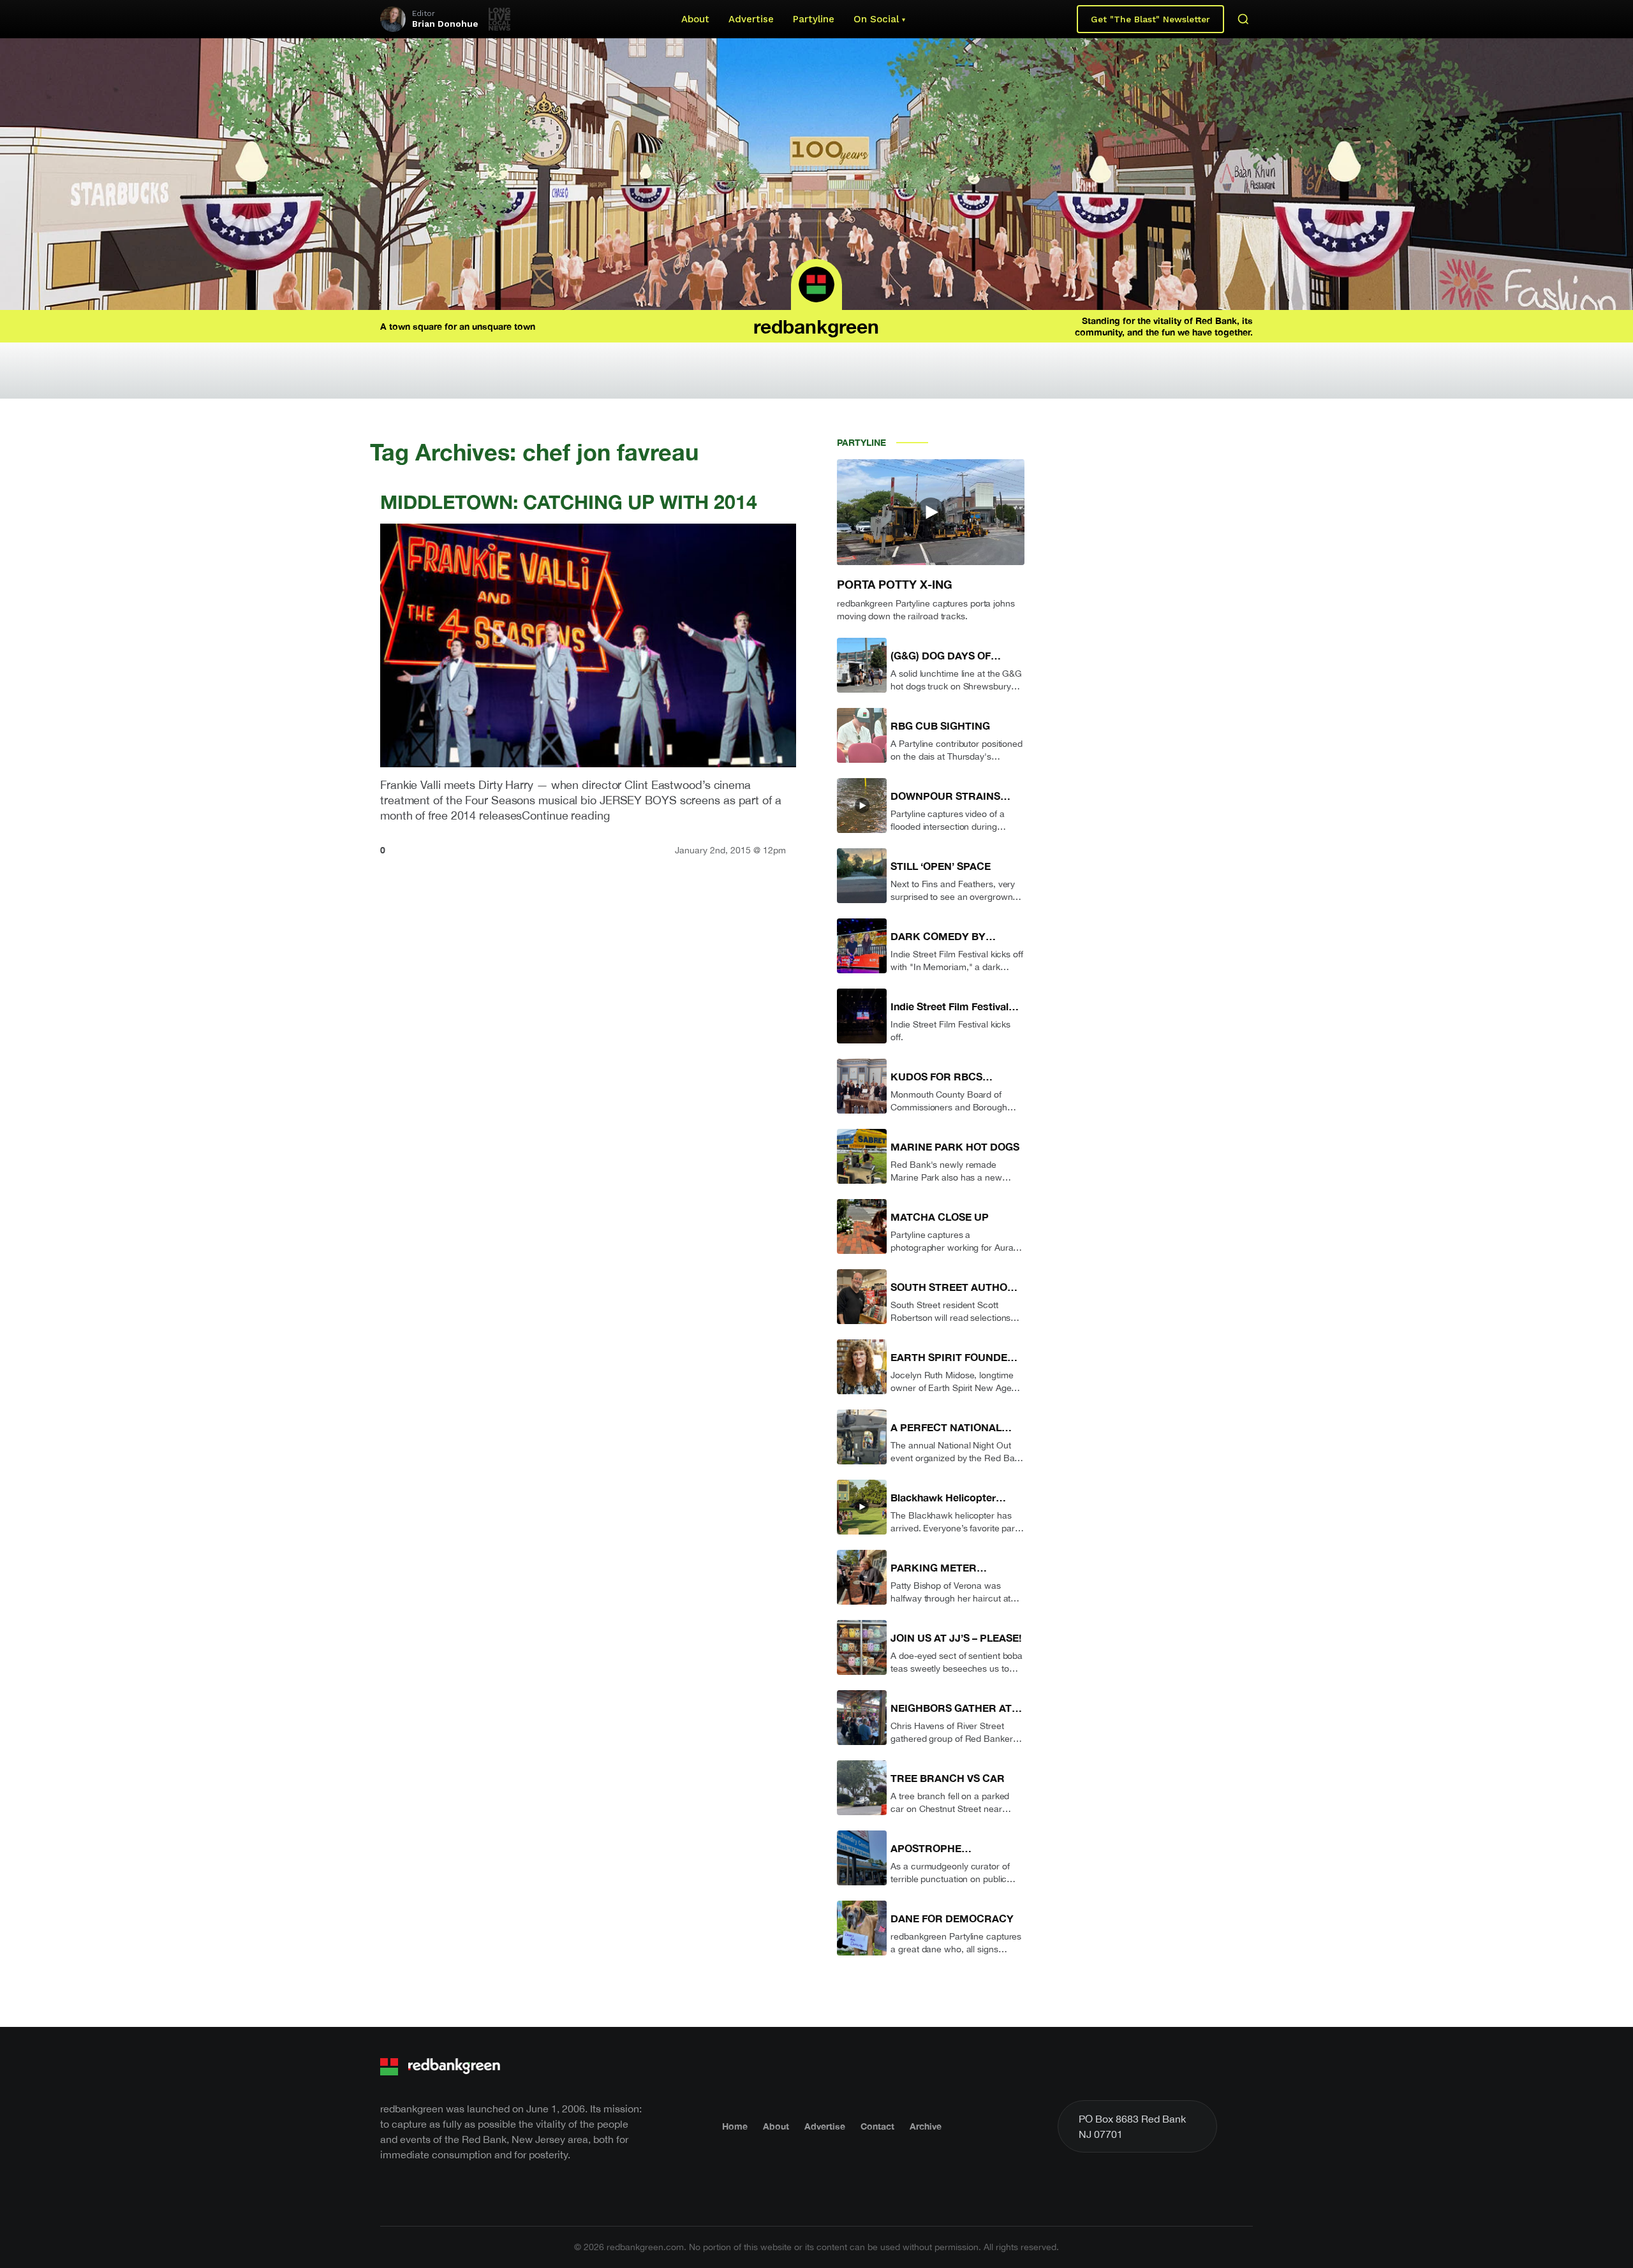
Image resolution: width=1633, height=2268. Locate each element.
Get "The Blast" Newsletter (1150, 19)
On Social (876, 19)
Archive (926, 2126)
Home (735, 2126)
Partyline (814, 19)
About (695, 19)
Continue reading (565, 815)
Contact (877, 2126)
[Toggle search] (1243, 19)
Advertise (751, 19)
